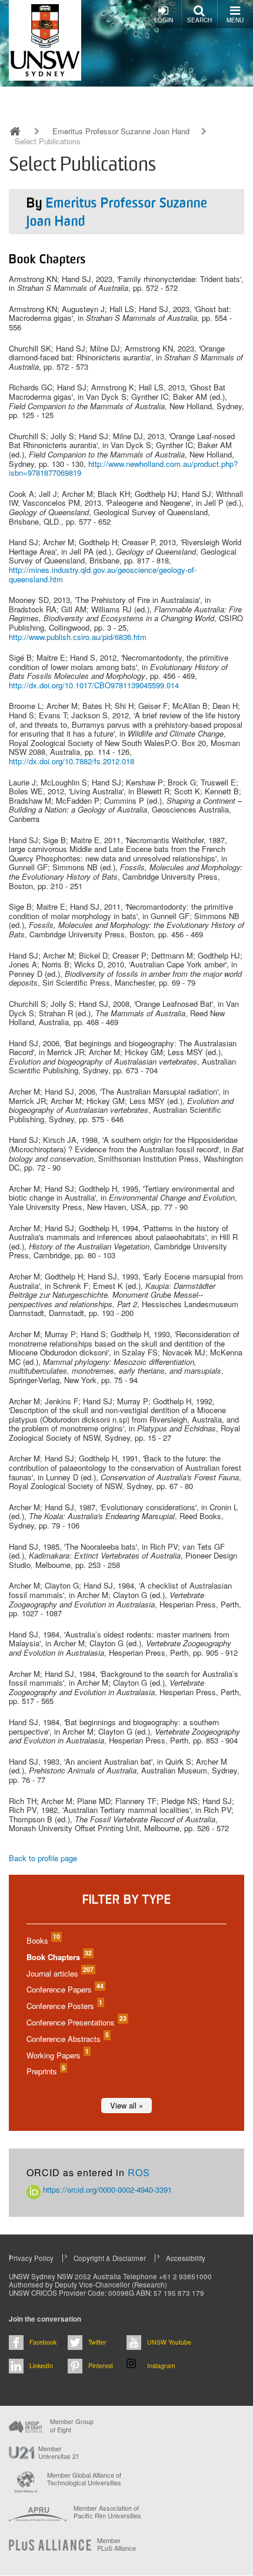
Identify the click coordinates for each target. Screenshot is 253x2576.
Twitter (97, 2342)
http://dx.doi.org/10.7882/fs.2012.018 (71, 761)
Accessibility (186, 2258)
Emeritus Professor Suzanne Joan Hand (121, 131)
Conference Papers (64, 1989)
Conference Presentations (76, 2022)
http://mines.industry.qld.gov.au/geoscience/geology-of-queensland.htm (103, 574)
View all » (126, 2105)
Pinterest (101, 2366)
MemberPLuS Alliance (116, 2544)
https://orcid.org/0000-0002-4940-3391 (106, 2189)
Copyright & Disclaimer (110, 2258)
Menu (235, 20)
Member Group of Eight (72, 2425)
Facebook (43, 2342)
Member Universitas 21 (59, 2452)
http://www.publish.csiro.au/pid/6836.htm (78, 637)
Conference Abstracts (67, 2039)
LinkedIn (41, 2366)
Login (164, 20)
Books (43, 1940)
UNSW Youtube (169, 2342)
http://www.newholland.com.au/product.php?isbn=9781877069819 (123, 468)
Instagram (161, 2366)
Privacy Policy (31, 2258)
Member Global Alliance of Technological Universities (84, 2479)
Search (199, 20)
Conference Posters (64, 2006)
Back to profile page (43, 1858)
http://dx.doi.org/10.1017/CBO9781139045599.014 (94, 685)
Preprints (45, 2071)
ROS (139, 2172)
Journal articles (59, 1973)
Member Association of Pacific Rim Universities (107, 2512)
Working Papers (57, 2055)
